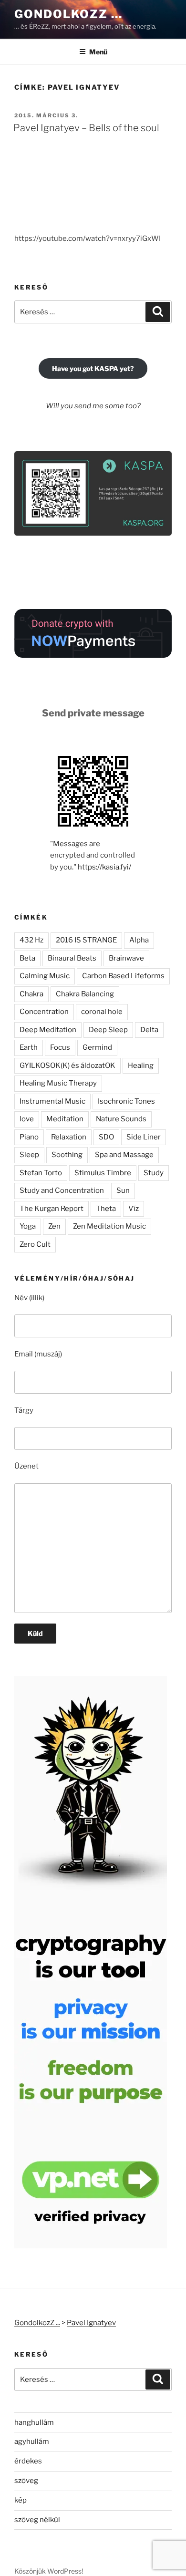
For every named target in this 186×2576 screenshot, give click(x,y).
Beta (27, 958)
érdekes (28, 2461)
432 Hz (31, 940)
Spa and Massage (124, 1155)
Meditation (65, 1119)
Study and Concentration (62, 1190)
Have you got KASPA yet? (93, 368)
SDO (106, 1137)
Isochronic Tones (126, 1101)
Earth (29, 1047)
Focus (60, 1047)
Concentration (44, 1012)
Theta (106, 1209)
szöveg (26, 2481)
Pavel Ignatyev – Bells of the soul (86, 128)
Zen (54, 1226)
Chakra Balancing (85, 994)
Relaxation (69, 1137)
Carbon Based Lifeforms (123, 976)
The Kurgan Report (52, 1209)
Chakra (31, 994)
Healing (141, 1066)
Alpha (139, 940)
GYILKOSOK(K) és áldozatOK (67, 1066)
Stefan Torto (41, 1173)
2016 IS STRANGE (86, 940)
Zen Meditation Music (109, 1226)
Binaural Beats (72, 958)
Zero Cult (35, 1244)
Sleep (29, 1155)
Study (154, 1173)
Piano (29, 1137)
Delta (149, 1030)
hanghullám (34, 2422)
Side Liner (144, 1137)
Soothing (67, 1155)
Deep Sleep (108, 1030)
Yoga (28, 1226)
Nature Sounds (121, 1119)
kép (21, 2500)
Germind (97, 1047)
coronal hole (102, 1012)
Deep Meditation (48, 1030)
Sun (123, 1190)
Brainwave (126, 958)
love (27, 1119)
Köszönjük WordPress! (49, 2571)
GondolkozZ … (68, 14)
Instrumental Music (52, 1101)
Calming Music (45, 976)
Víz (134, 1209)
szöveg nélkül (37, 2520)
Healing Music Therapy (58, 1083)
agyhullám (32, 2442)
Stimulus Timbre (103, 1173)
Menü (98, 52)
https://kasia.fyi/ (104, 867)
